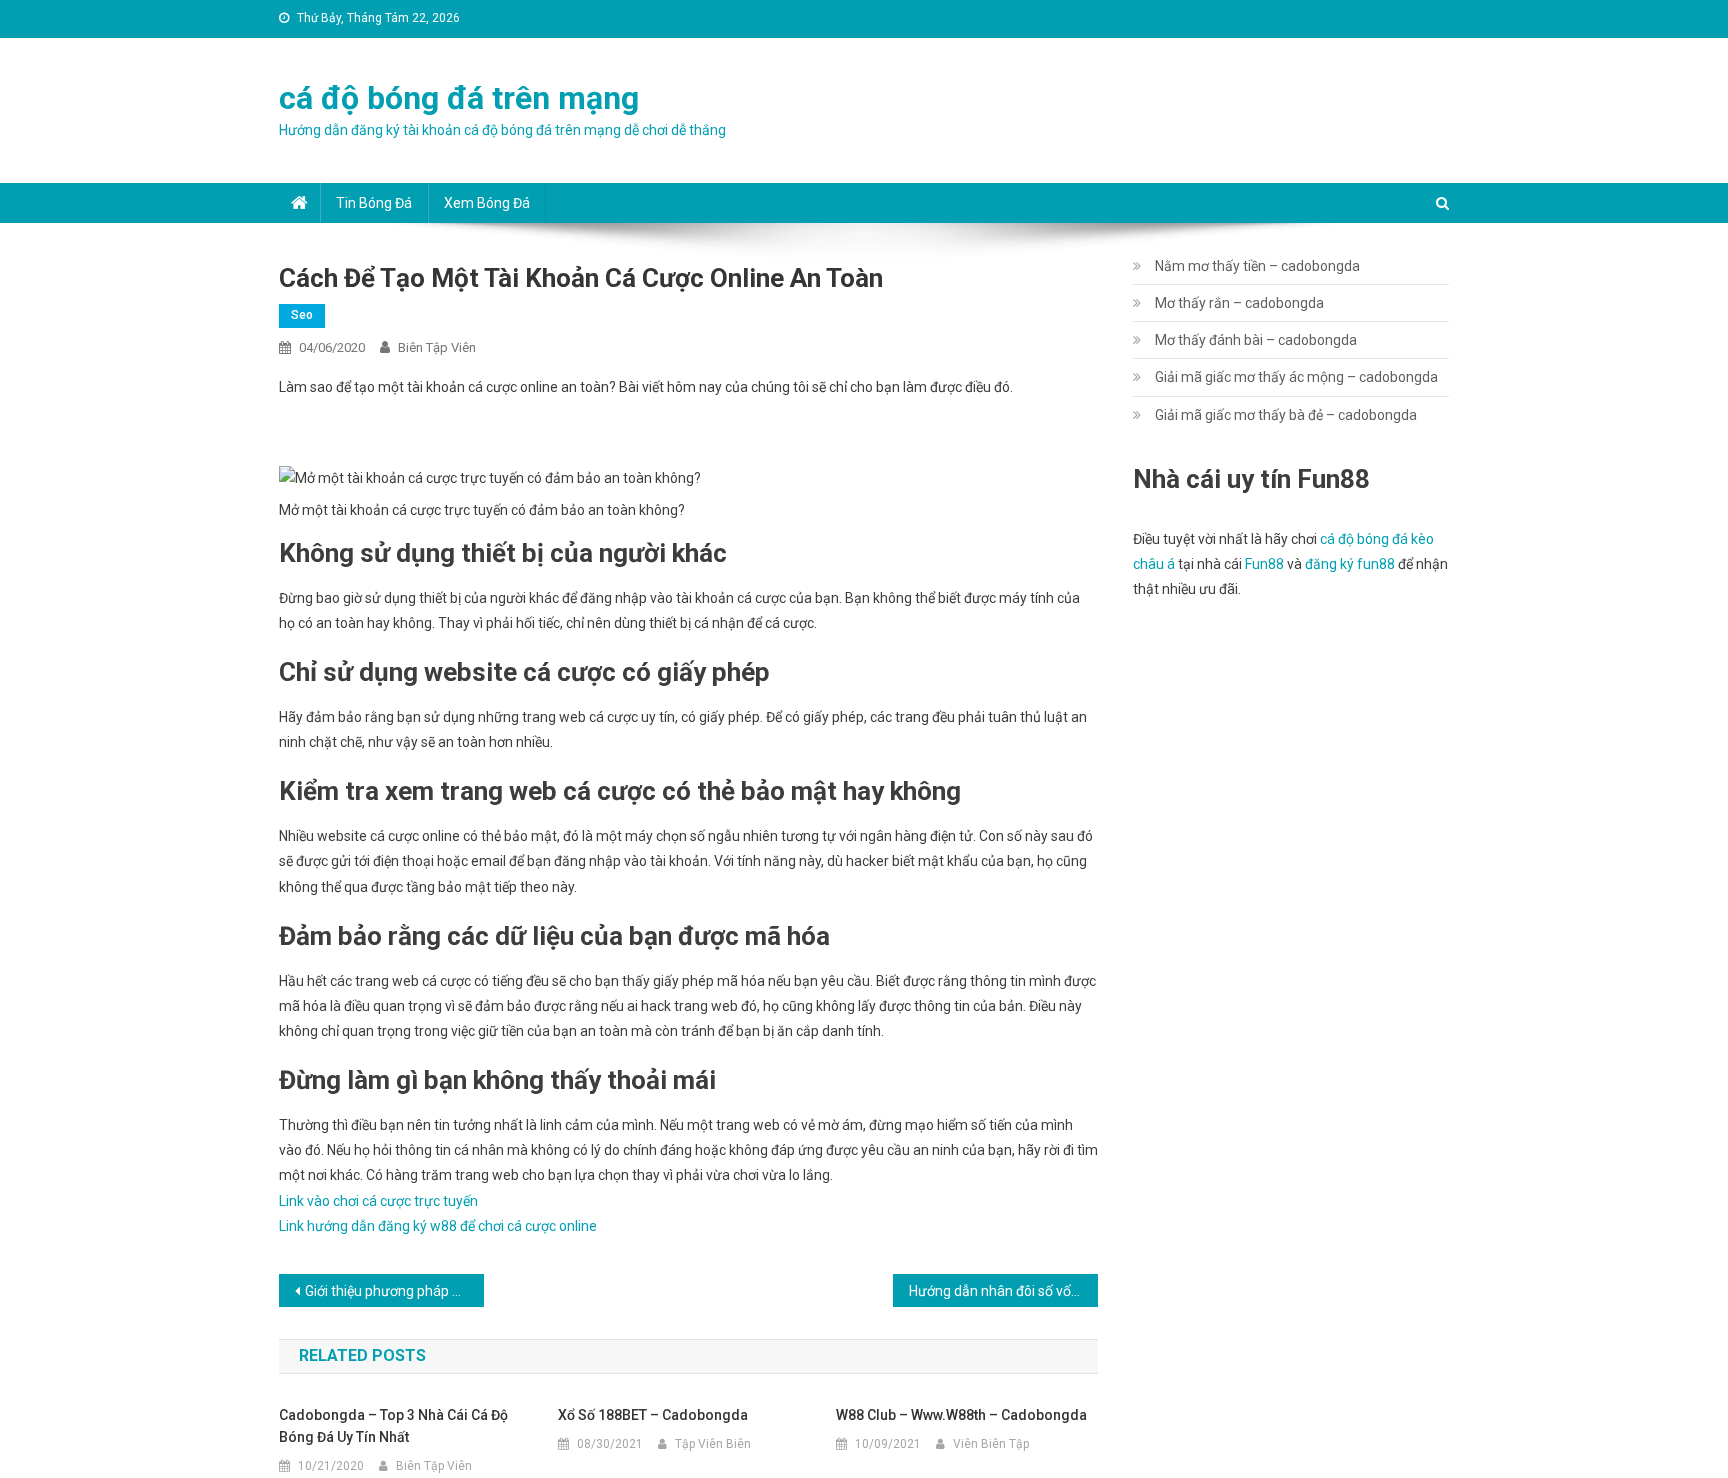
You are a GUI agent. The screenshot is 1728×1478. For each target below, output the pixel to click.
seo (302, 315)
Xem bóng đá (487, 203)
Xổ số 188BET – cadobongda (653, 1415)
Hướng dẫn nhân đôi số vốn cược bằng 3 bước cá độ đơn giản (1003, 1291)
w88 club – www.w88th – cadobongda (961, 1415)
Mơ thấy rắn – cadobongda (1239, 303)
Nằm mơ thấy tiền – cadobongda (1257, 266)
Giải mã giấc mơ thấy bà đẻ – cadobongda (1286, 415)
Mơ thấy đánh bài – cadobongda (1256, 340)
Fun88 (1264, 564)
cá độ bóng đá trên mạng (459, 98)
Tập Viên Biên (713, 1444)
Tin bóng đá (374, 203)
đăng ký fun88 (1350, 564)
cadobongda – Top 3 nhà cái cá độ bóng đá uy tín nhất (393, 1426)
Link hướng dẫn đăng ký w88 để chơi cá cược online (438, 1226)
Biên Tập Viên (437, 347)
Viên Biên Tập (991, 1444)
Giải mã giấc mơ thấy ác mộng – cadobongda (1296, 377)
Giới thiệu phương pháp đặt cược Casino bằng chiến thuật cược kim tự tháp (394, 1291)
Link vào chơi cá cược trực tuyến (378, 1201)
